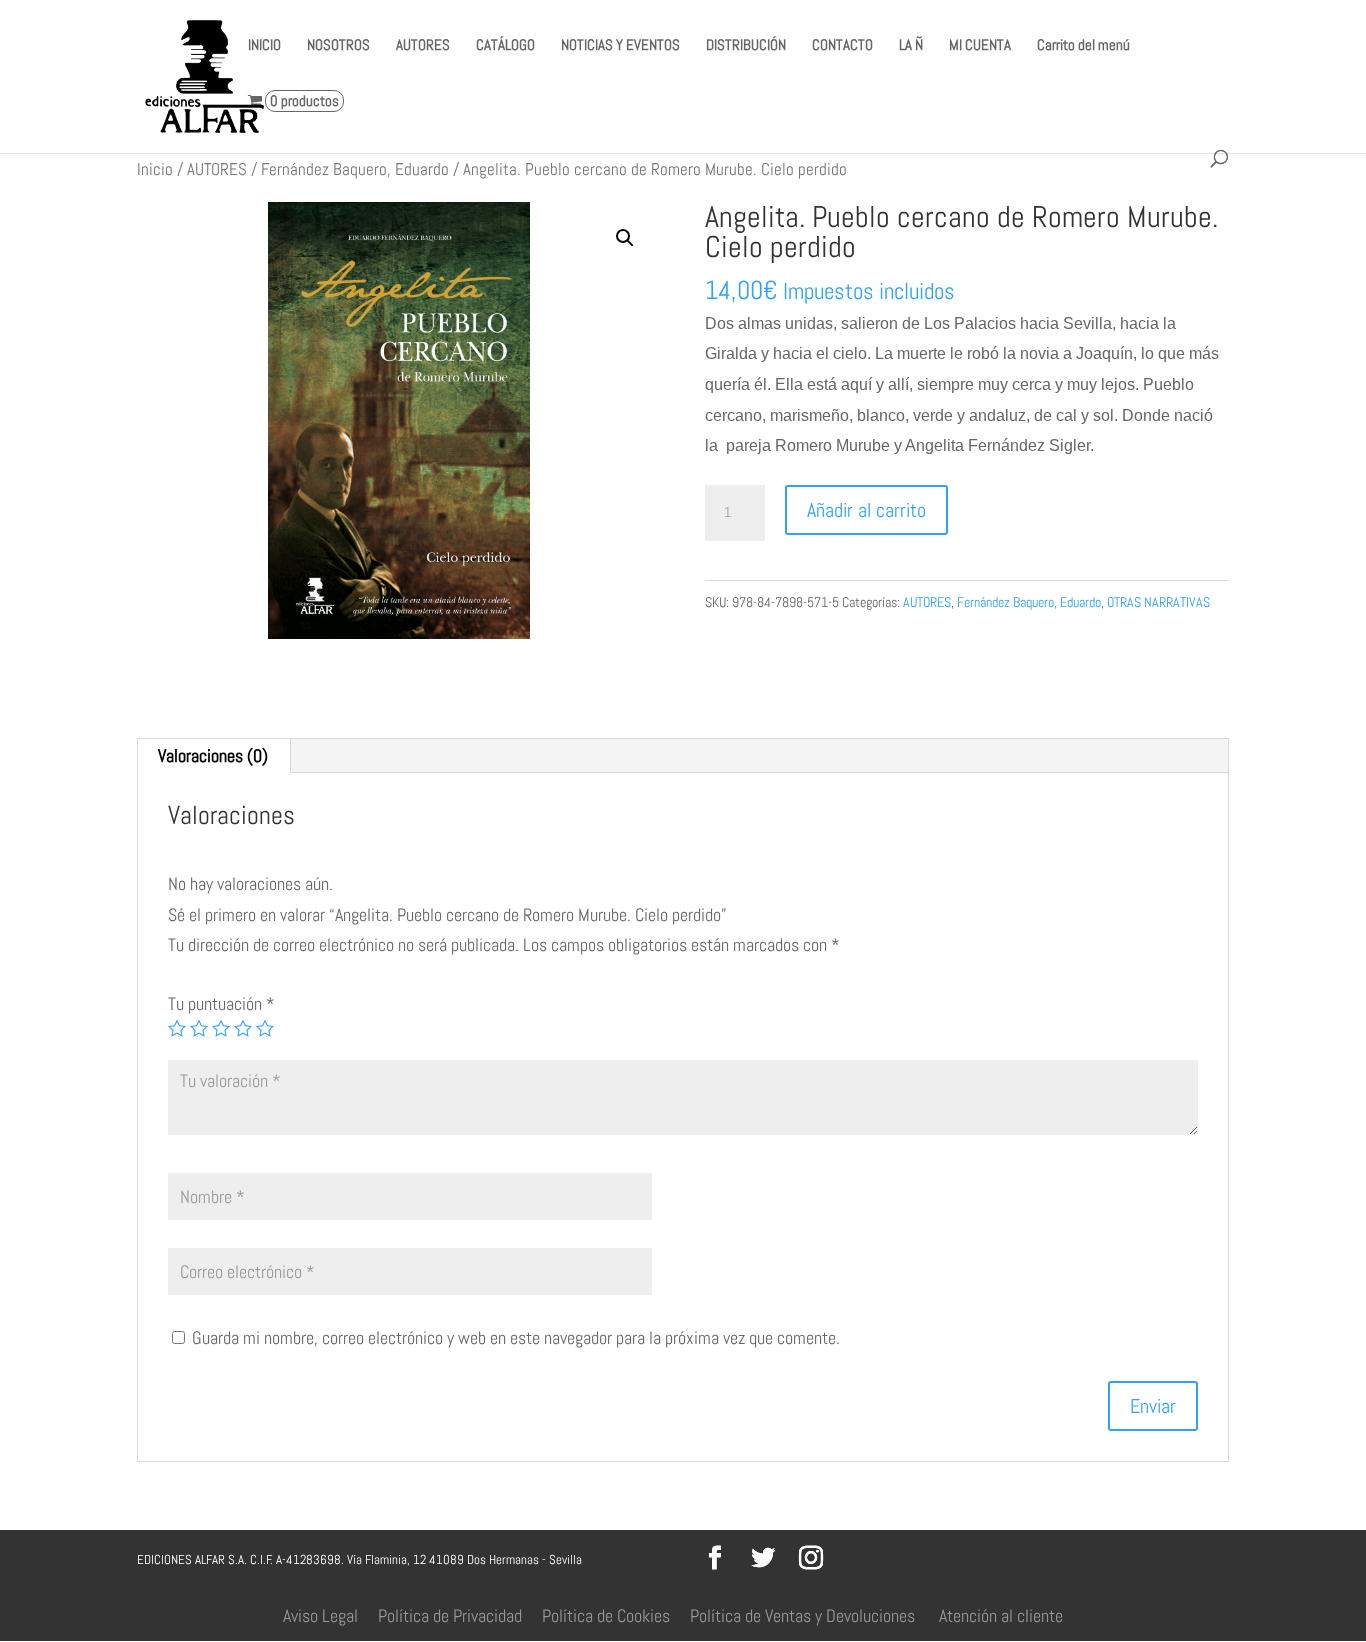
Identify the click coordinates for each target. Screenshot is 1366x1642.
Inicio (155, 169)
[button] (625, 238)
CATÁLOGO (505, 46)
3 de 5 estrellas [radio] (221, 1028)
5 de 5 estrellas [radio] (265, 1028)
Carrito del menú (1083, 46)
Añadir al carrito (866, 510)
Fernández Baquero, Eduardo (355, 169)
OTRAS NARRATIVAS (1158, 602)
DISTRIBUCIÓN (746, 46)
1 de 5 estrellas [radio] (177, 1028)
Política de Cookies (606, 1615)
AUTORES (423, 46)
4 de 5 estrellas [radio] (243, 1028)
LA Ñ (911, 46)
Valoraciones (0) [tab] (213, 755)
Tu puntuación (221, 1003)
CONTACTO (842, 46)
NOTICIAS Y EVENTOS (620, 46)
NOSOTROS (338, 46)
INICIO (264, 46)
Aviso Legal (320, 1615)
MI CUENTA (980, 46)
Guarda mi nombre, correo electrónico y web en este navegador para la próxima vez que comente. (516, 1337)
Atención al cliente (1001, 1615)
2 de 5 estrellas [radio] (199, 1028)
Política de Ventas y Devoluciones (802, 1615)
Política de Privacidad (450, 1615)
